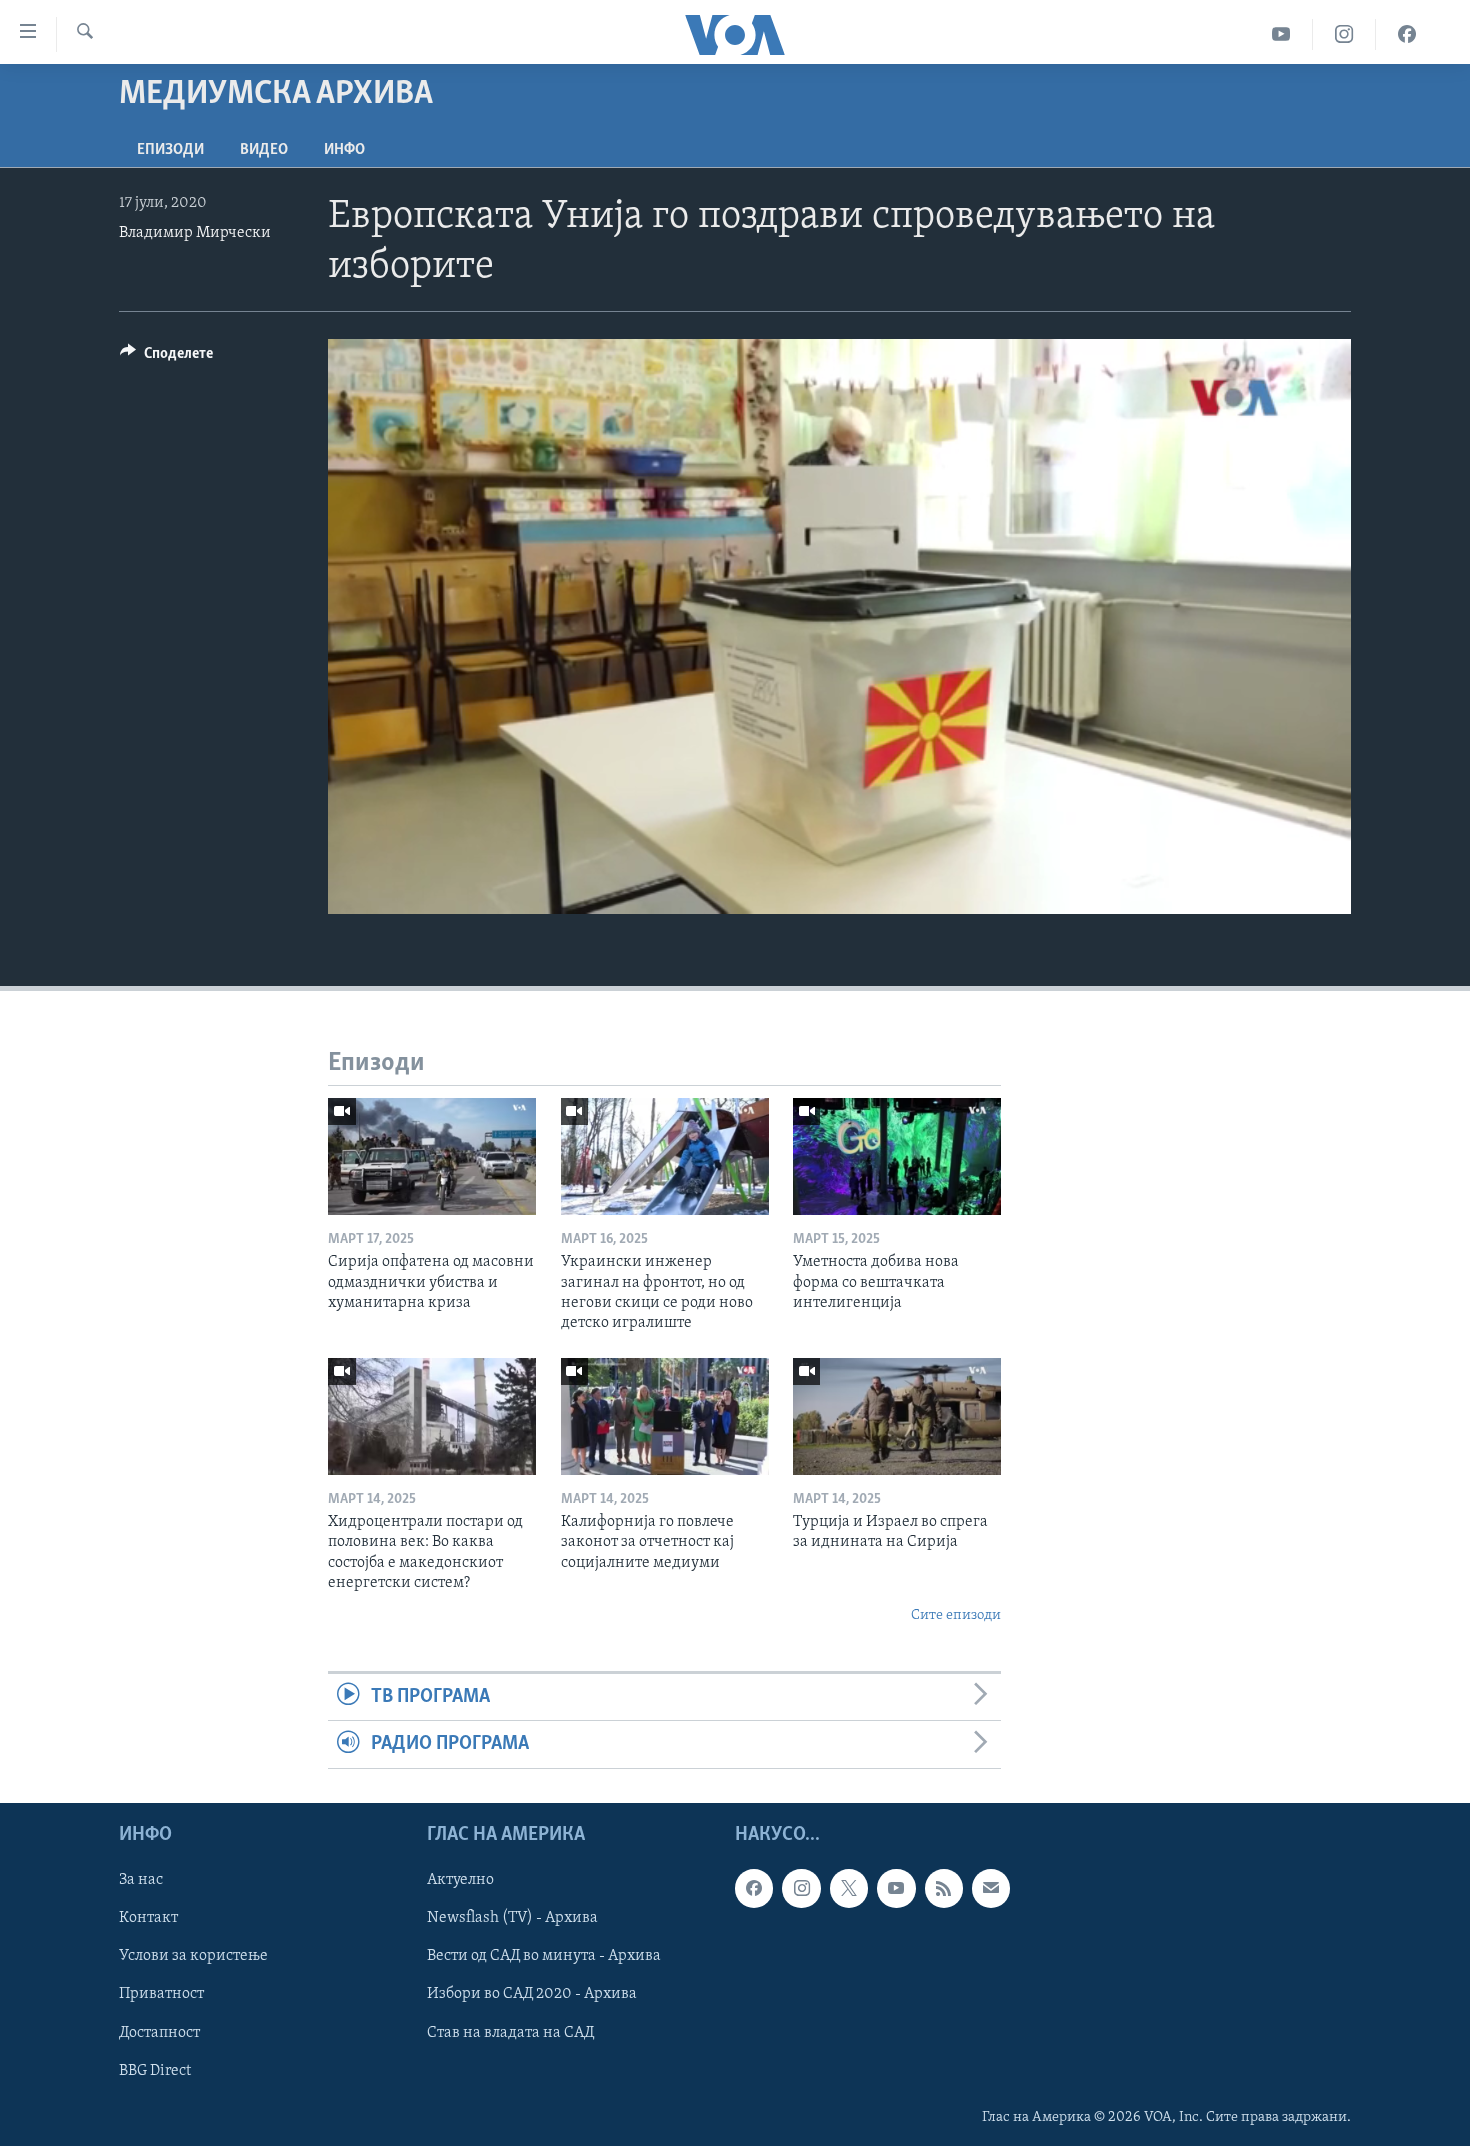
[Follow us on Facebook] (754, 1888)
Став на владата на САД (510, 2032)
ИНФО (344, 150)
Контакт (148, 1918)
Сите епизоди (956, 1615)
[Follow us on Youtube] (896, 1888)
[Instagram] (1344, 34)
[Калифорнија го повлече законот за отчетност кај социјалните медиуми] (665, 1416)
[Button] (166, 358)
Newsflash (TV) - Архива (512, 1918)
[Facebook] (1407, 34)
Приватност (161, 1994)
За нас (141, 1880)
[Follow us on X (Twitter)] (849, 1888)
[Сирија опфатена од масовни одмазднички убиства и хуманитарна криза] (432, 1156)
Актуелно (460, 1880)
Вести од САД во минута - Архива (544, 1956)
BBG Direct (155, 2070)
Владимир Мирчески (195, 233)
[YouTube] (1281, 34)
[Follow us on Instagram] (801, 1888)
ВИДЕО (264, 150)
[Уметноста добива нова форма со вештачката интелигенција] (897, 1156)
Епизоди (170, 150)
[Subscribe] (991, 1888)
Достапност (159, 2032)
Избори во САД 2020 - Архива (532, 1994)
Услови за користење (193, 1956)
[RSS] (944, 1888)
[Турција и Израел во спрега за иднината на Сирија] (897, 1416)
